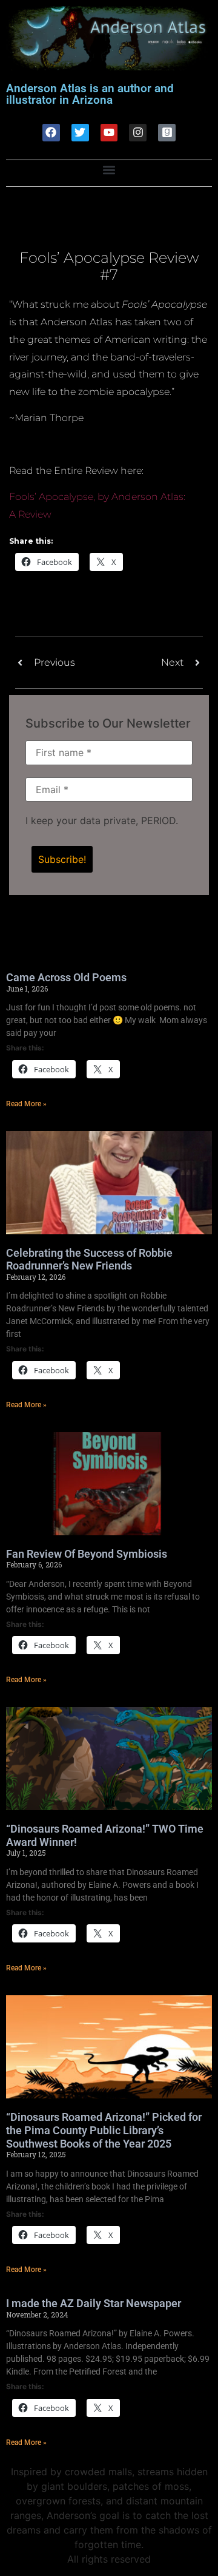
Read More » (26, 1104)
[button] (109, 170)
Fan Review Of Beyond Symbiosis (87, 1554)
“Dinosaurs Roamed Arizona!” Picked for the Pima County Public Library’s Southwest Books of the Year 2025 (104, 2130)
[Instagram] (138, 133)
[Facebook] (51, 133)
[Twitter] (80, 133)
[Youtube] (109, 133)
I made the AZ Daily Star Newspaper (94, 2303)
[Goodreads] (167, 133)
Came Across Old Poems (66, 977)
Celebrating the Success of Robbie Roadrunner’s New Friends (89, 1259)
